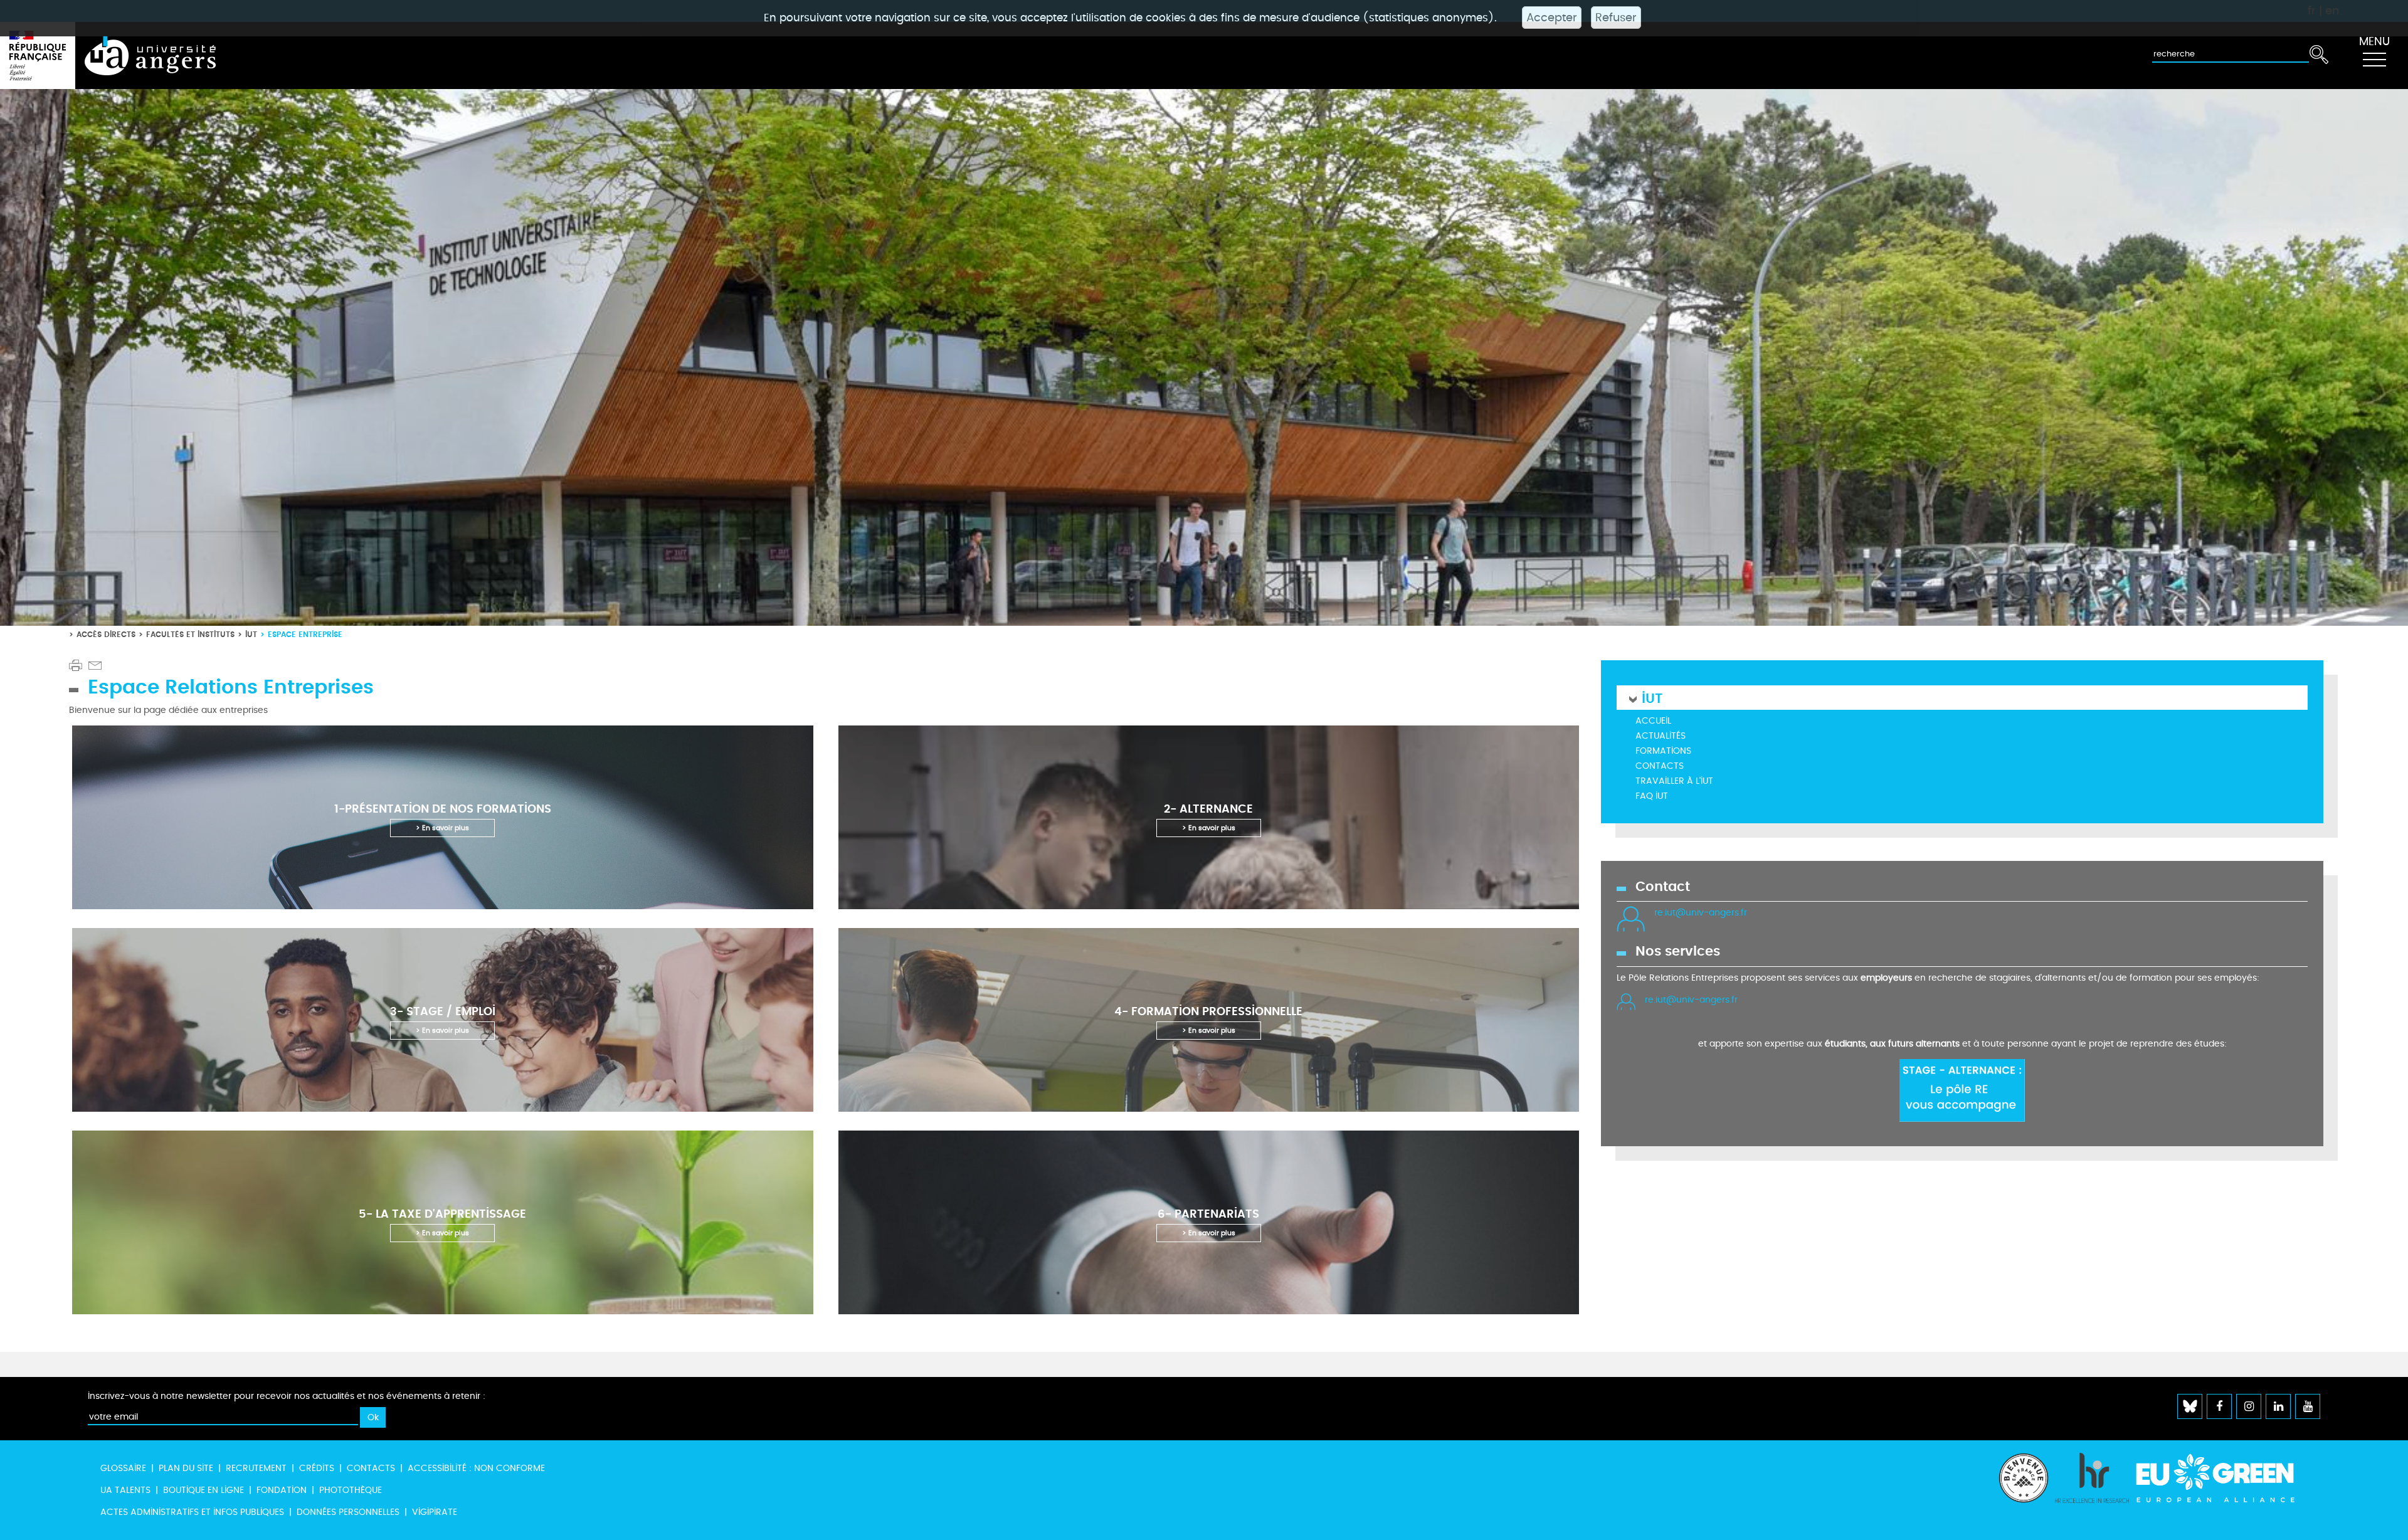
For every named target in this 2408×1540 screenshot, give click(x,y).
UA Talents (125, 1490)
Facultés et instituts (190, 634)
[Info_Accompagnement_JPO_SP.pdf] (1962, 1089)
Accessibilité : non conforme (476, 1468)
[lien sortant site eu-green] (2226, 1478)
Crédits (317, 1468)
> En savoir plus (442, 828)
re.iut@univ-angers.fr (1701, 913)
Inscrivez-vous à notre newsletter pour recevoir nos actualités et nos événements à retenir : (287, 1396)
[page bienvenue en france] (2024, 1490)
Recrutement (256, 1468)
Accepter (1552, 18)
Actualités (1661, 736)
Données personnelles (348, 1512)
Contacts (1660, 766)
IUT (251, 634)
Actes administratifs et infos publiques (192, 1512)
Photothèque (351, 1490)
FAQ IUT (1652, 796)
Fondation (282, 1490)
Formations (1663, 751)
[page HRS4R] (2092, 1490)
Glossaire (123, 1468)
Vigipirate (435, 1512)
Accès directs (106, 634)
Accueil (1653, 721)
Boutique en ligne (203, 1490)
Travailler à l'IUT (1674, 781)
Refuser (1616, 18)
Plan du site (186, 1468)
